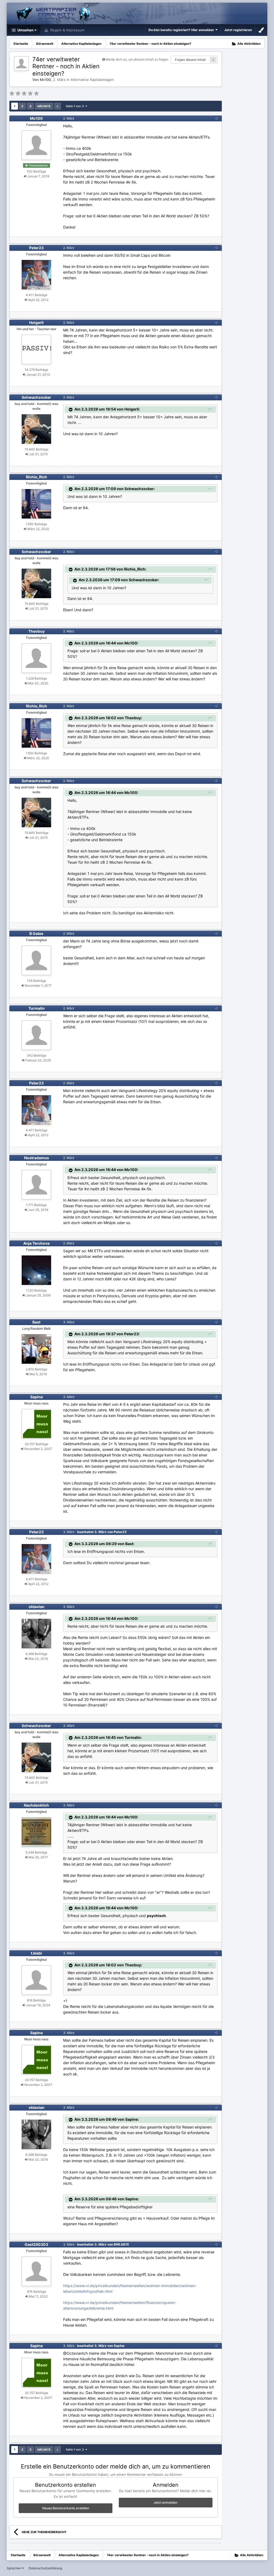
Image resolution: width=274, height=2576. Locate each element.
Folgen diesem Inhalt (190, 60)
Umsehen (25, 30)
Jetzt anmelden (165, 2502)
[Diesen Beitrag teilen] (216, 118)
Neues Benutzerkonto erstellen (66, 2508)
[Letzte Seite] (58, 106)
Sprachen (14, 2568)
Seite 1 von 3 (76, 106)
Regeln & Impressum (67, 30)
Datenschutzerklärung (45, 2568)
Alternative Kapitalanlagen (92, 80)
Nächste (44, 106)
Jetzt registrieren (238, 30)
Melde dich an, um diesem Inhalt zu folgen (137, 59)
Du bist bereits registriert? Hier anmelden (182, 30)
